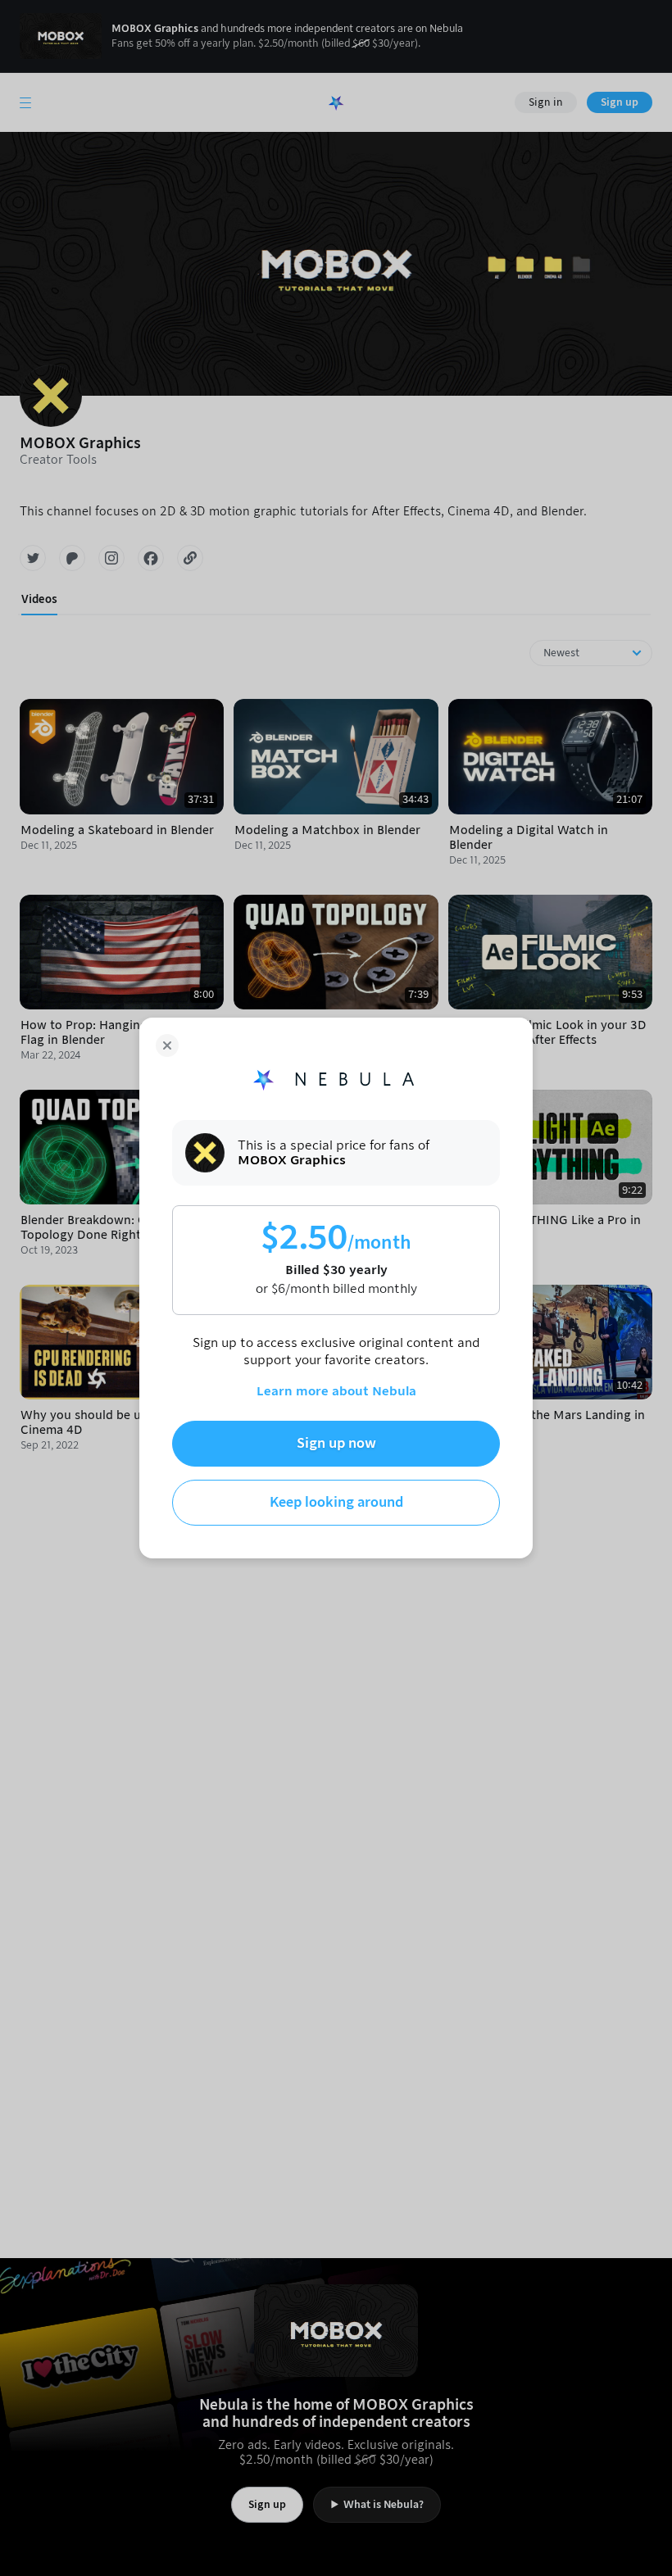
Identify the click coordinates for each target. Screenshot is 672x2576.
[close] (167, 1045)
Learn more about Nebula (336, 1391)
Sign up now (336, 1443)
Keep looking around (336, 1502)
